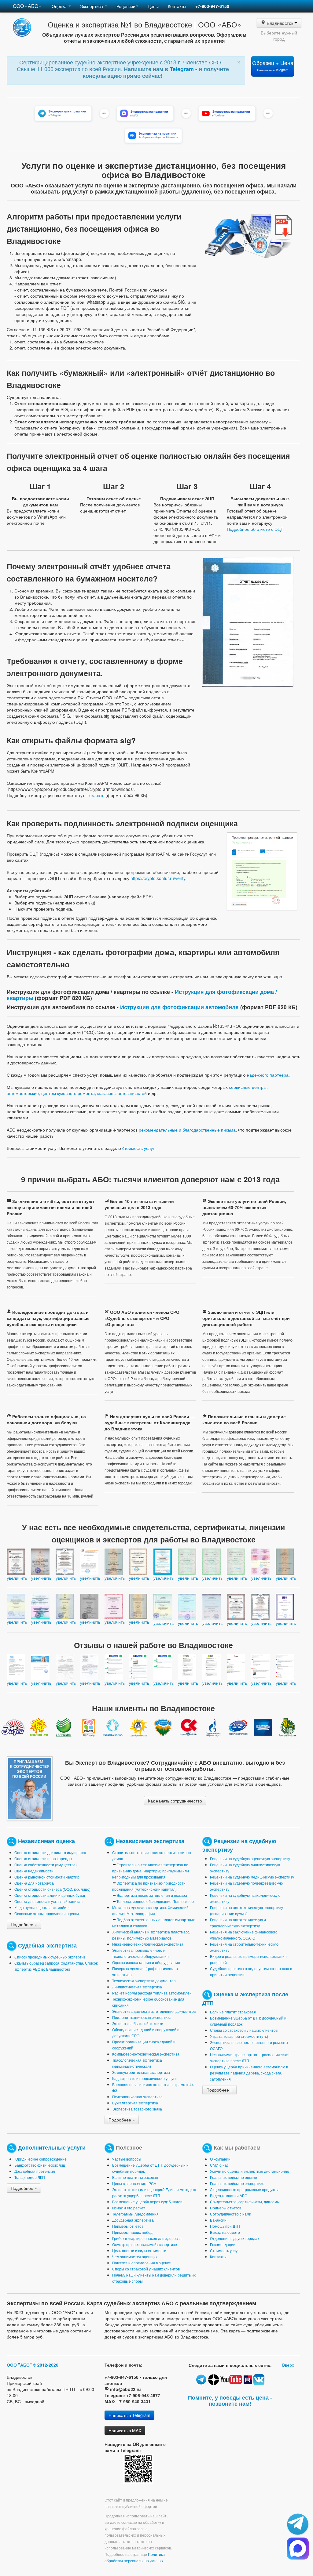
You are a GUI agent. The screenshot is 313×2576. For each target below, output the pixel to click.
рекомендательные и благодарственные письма (187, 1130)
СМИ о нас (219, 2165)
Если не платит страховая (233, 2012)
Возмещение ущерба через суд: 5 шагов (147, 2202)
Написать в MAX (125, 2430)
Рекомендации (223, 2244)
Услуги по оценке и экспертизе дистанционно (250, 2171)
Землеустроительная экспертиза (141, 2072)
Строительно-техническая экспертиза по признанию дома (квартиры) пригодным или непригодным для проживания (151, 1871)
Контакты (177, 6)
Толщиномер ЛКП (30, 2177)
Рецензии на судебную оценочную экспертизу (250, 1859)
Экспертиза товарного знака (137, 2109)
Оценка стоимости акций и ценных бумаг (50, 1895)
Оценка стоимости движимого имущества (50, 1852)
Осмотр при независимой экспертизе (145, 2244)
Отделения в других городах (235, 2238)
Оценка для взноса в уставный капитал (48, 1901)
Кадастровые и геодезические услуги (144, 2078)
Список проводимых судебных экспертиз (50, 1957)
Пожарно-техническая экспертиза (142, 2017)
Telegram (182, 69)
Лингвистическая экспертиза (137, 1987)
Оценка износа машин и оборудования (146, 1962)
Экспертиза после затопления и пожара (152, 1895)
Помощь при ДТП (225, 2226)
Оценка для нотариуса (34, 1883)
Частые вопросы (127, 2159)
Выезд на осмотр (225, 2232)
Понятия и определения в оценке (142, 2263)
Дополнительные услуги (52, 2147)
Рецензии (126, 6)
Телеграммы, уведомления (135, 2214)
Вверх (288, 2365)
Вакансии (218, 2220)
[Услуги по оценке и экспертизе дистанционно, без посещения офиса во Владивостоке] (262, 871)
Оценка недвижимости (34, 1871)
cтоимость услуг (138, 1148)
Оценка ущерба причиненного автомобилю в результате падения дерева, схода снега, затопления (249, 2073)
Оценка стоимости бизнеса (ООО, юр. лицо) (52, 1889)
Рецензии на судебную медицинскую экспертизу (252, 1877)
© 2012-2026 (46, 2365)
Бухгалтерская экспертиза (135, 2103)
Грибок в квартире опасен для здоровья (147, 2238)
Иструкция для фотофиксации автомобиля (179, 1007)
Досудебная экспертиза (133, 2220)
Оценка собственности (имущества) (46, 1865)
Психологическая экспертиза (137, 2097)
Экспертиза (92, 6)
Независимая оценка (46, 1841)
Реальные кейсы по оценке (234, 2177)
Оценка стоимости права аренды (43, 1859)
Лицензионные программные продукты (244, 2189)
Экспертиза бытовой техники (138, 2023)
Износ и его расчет (129, 2208)
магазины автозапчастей (122, 1093)
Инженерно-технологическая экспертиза (148, 1944)
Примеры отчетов (128, 2226)
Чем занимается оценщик (135, 2257)
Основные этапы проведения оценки (47, 1913)
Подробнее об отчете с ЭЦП (255, 529)
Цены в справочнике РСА (134, 2183)
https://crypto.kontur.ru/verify (158, 878)
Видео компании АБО (229, 2196)
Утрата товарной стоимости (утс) (239, 2036)
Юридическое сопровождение (41, 2159)
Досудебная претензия (35, 2171)
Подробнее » (24, 1924)
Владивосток (280, 23)
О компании (220, 2159)
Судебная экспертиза (47, 1945)
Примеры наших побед (132, 2232)
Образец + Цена (273, 65)
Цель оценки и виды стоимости (139, 2250)
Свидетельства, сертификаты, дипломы (245, 2202)
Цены (153, 6)
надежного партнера (268, 1075)
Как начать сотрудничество (175, 1801)
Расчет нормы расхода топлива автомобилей (152, 1993)
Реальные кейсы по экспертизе (237, 2183)
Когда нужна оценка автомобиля (42, 1907)
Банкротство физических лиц (40, 2165)
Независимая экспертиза (150, 1841)
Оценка (60, 6)
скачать (97, 795)
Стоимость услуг (224, 2250)
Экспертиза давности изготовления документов (154, 2011)
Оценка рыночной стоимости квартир (47, 1877)
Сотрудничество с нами (231, 2214)
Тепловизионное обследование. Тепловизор (155, 1901)
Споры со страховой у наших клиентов (244, 2030)
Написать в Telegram (129, 2415)
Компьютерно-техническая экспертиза (146, 2054)
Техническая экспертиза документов (144, 1981)
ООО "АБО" (19, 2365)
